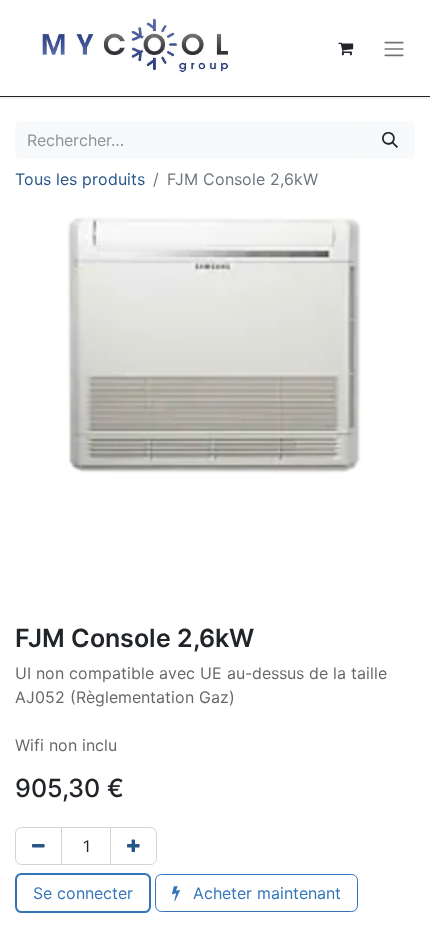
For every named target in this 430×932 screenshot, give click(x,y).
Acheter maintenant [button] (264, 893)
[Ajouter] (133, 846)
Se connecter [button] (83, 893)
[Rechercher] (390, 140)
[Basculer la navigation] (394, 48)
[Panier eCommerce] (345, 48)
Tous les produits (80, 179)
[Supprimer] (38, 846)
